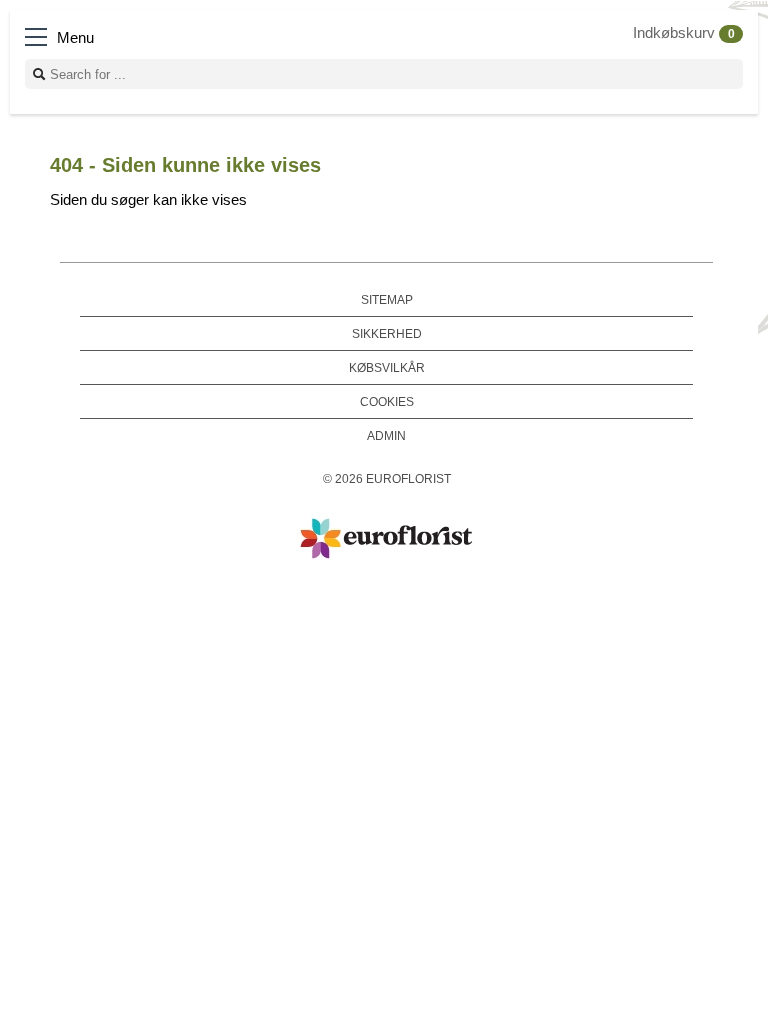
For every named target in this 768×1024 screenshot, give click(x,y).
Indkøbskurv (684, 33)
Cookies (387, 401)
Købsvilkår (387, 367)
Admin (386, 435)
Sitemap (387, 299)
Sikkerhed (387, 333)
